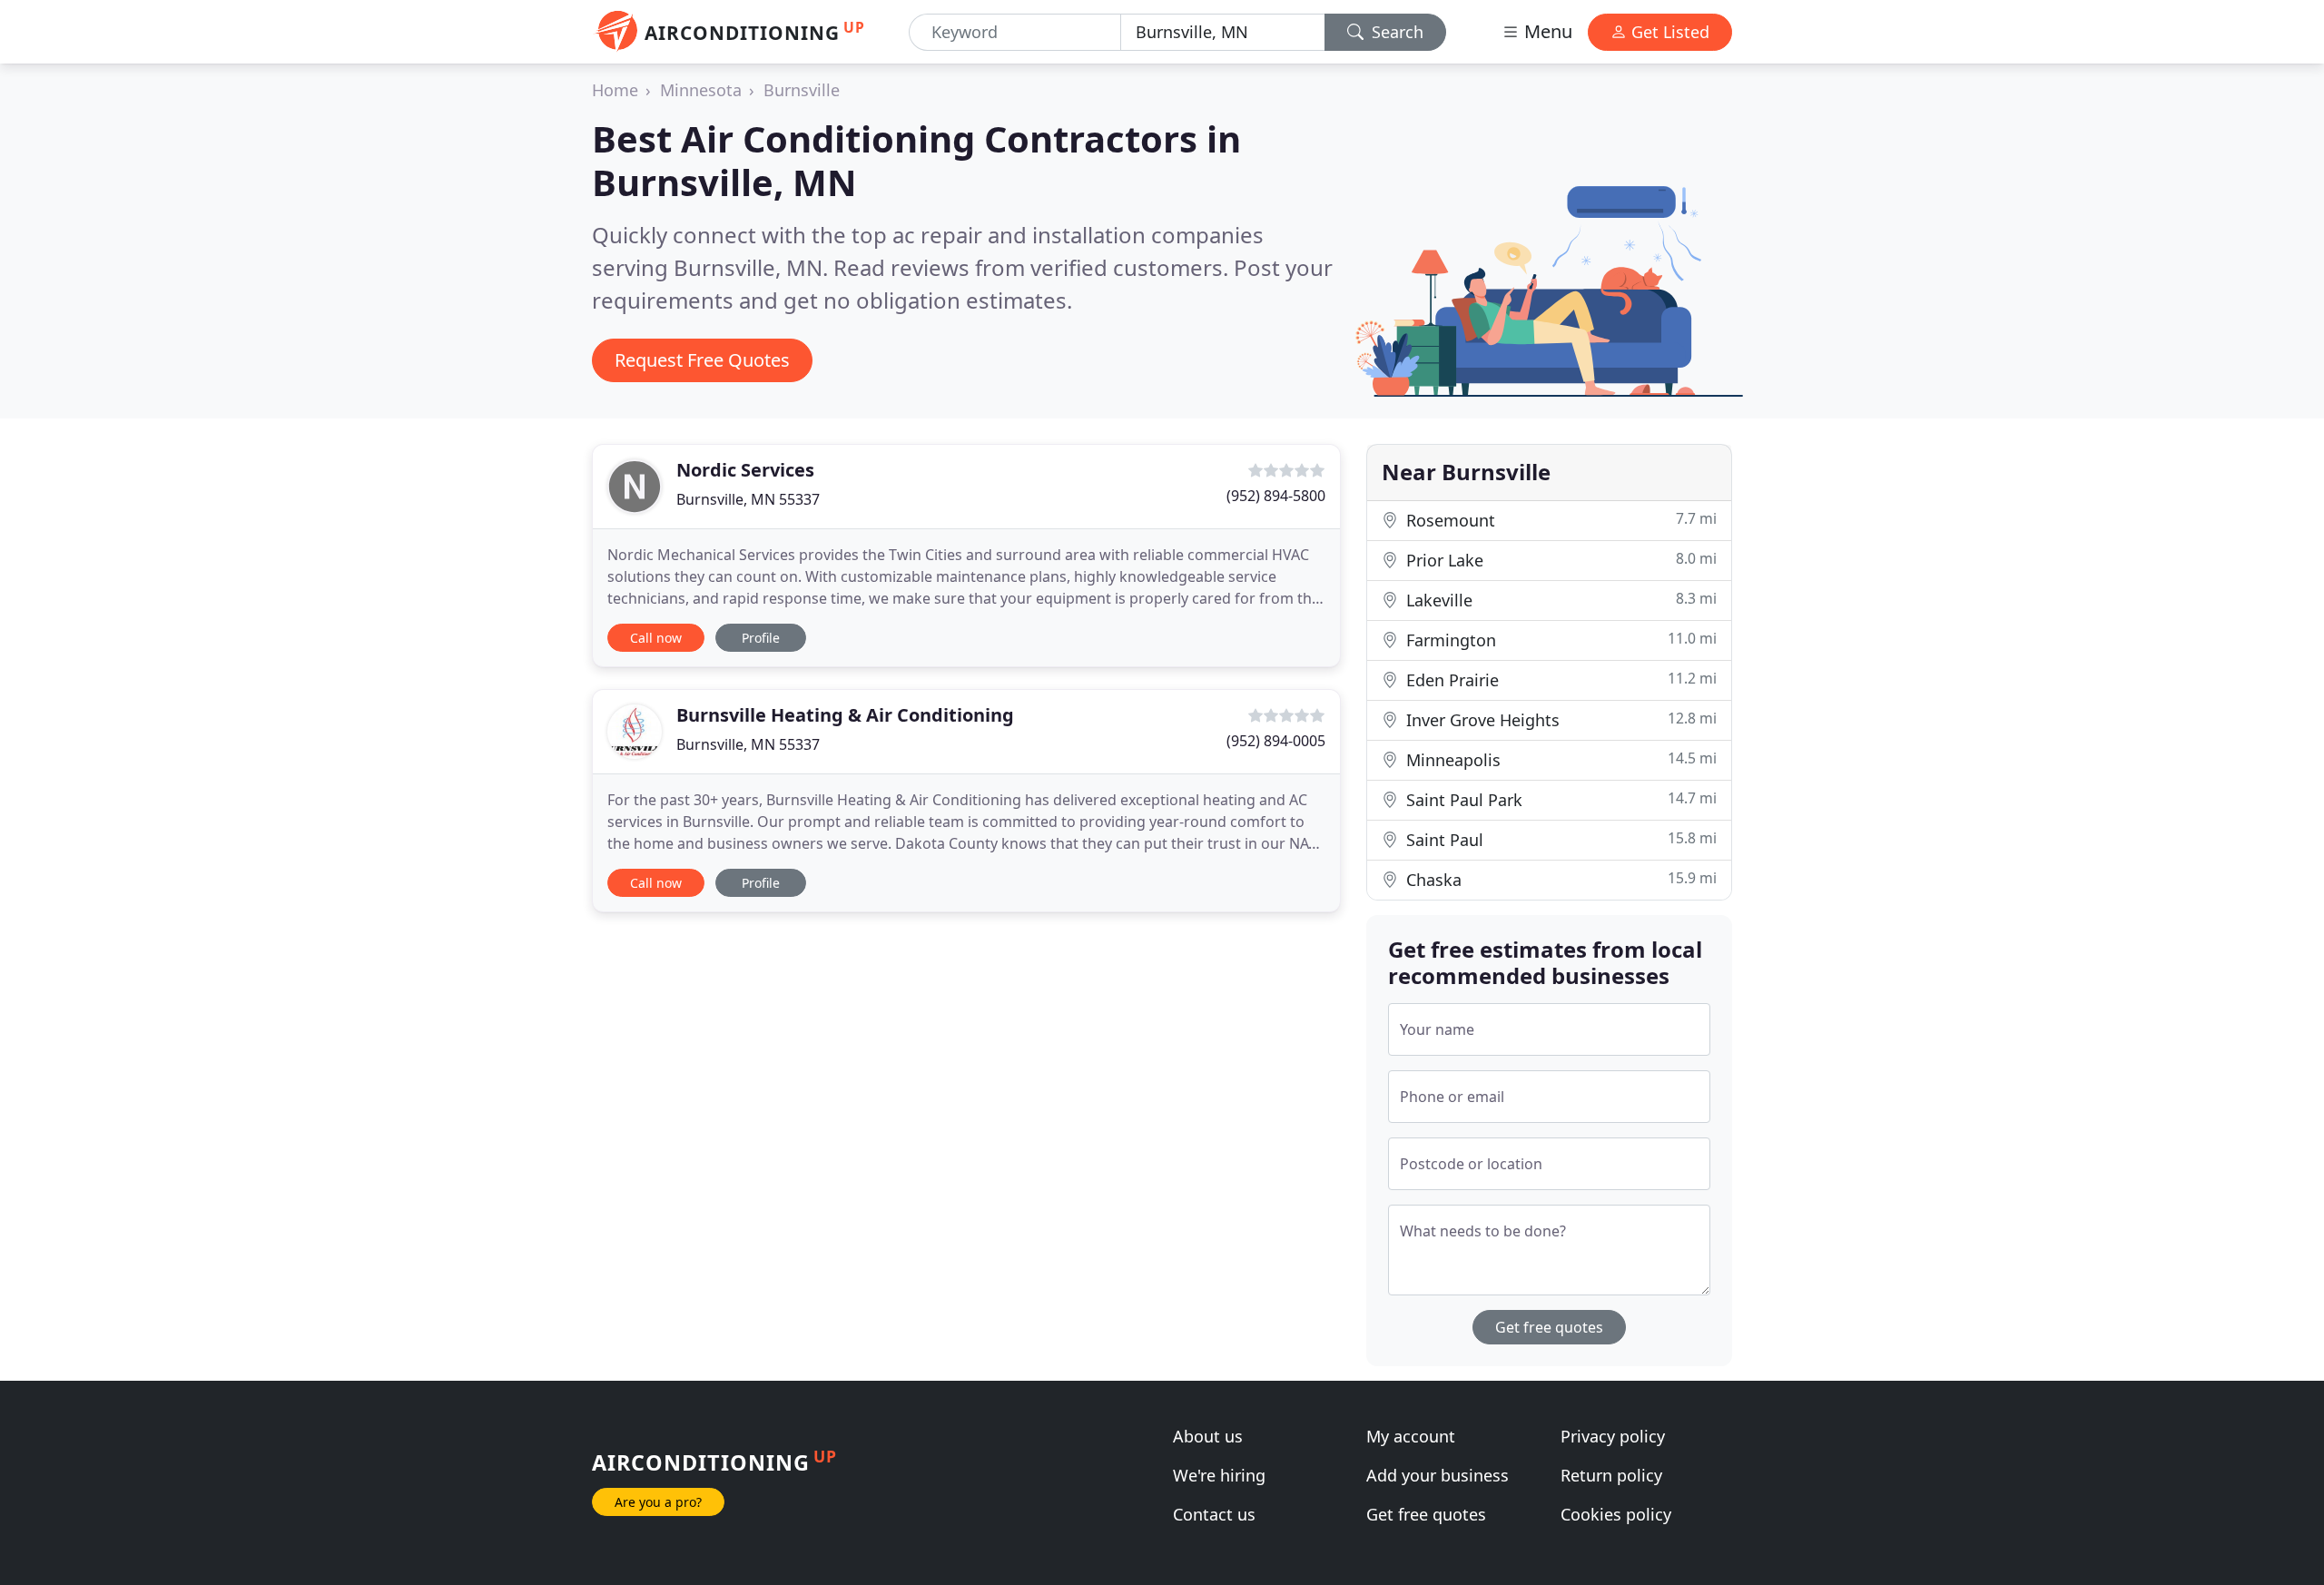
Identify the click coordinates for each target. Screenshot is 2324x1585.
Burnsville (802, 90)
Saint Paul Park (1559, 799)
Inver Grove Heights (1559, 719)
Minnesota (701, 90)
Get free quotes (1549, 1327)
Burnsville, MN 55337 (748, 499)
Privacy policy (1613, 1436)
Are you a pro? (658, 1502)
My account (1411, 1436)
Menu (1546, 31)
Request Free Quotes (702, 360)
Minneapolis (1559, 759)
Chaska (1559, 879)
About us (1208, 1436)
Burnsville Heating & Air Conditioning (845, 715)
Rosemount (1559, 520)
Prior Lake (1559, 560)
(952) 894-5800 (1276, 496)
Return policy (1611, 1475)
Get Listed (1668, 32)
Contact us (1214, 1514)
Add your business (1438, 1475)
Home (615, 90)
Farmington (1559, 640)
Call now (656, 638)
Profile (761, 638)
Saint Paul (1559, 839)
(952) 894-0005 (1276, 741)
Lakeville (1559, 600)
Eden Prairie (1559, 679)
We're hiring (1219, 1475)
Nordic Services (745, 470)
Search (1395, 32)
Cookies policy (1616, 1514)
